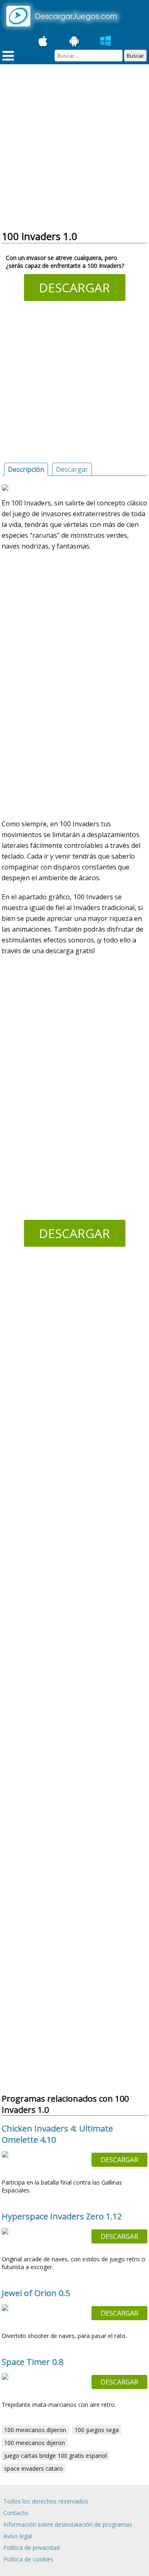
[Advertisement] (74, 148)
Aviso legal (18, 2536)
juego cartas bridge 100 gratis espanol (55, 2456)
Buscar (135, 56)
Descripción (26, 469)
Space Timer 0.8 (32, 2362)
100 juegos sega (97, 2430)
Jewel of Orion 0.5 (36, 2293)
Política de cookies (28, 2559)
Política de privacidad (31, 2548)
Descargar (74, 288)
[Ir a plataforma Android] (74, 41)
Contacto (16, 2513)
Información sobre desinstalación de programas (68, 2524)
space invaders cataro (34, 2468)
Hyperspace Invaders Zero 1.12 (62, 2216)
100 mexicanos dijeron (35, 2443)
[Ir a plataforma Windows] (106, 41)
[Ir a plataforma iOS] (43, 41)
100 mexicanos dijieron (35, 2430)
